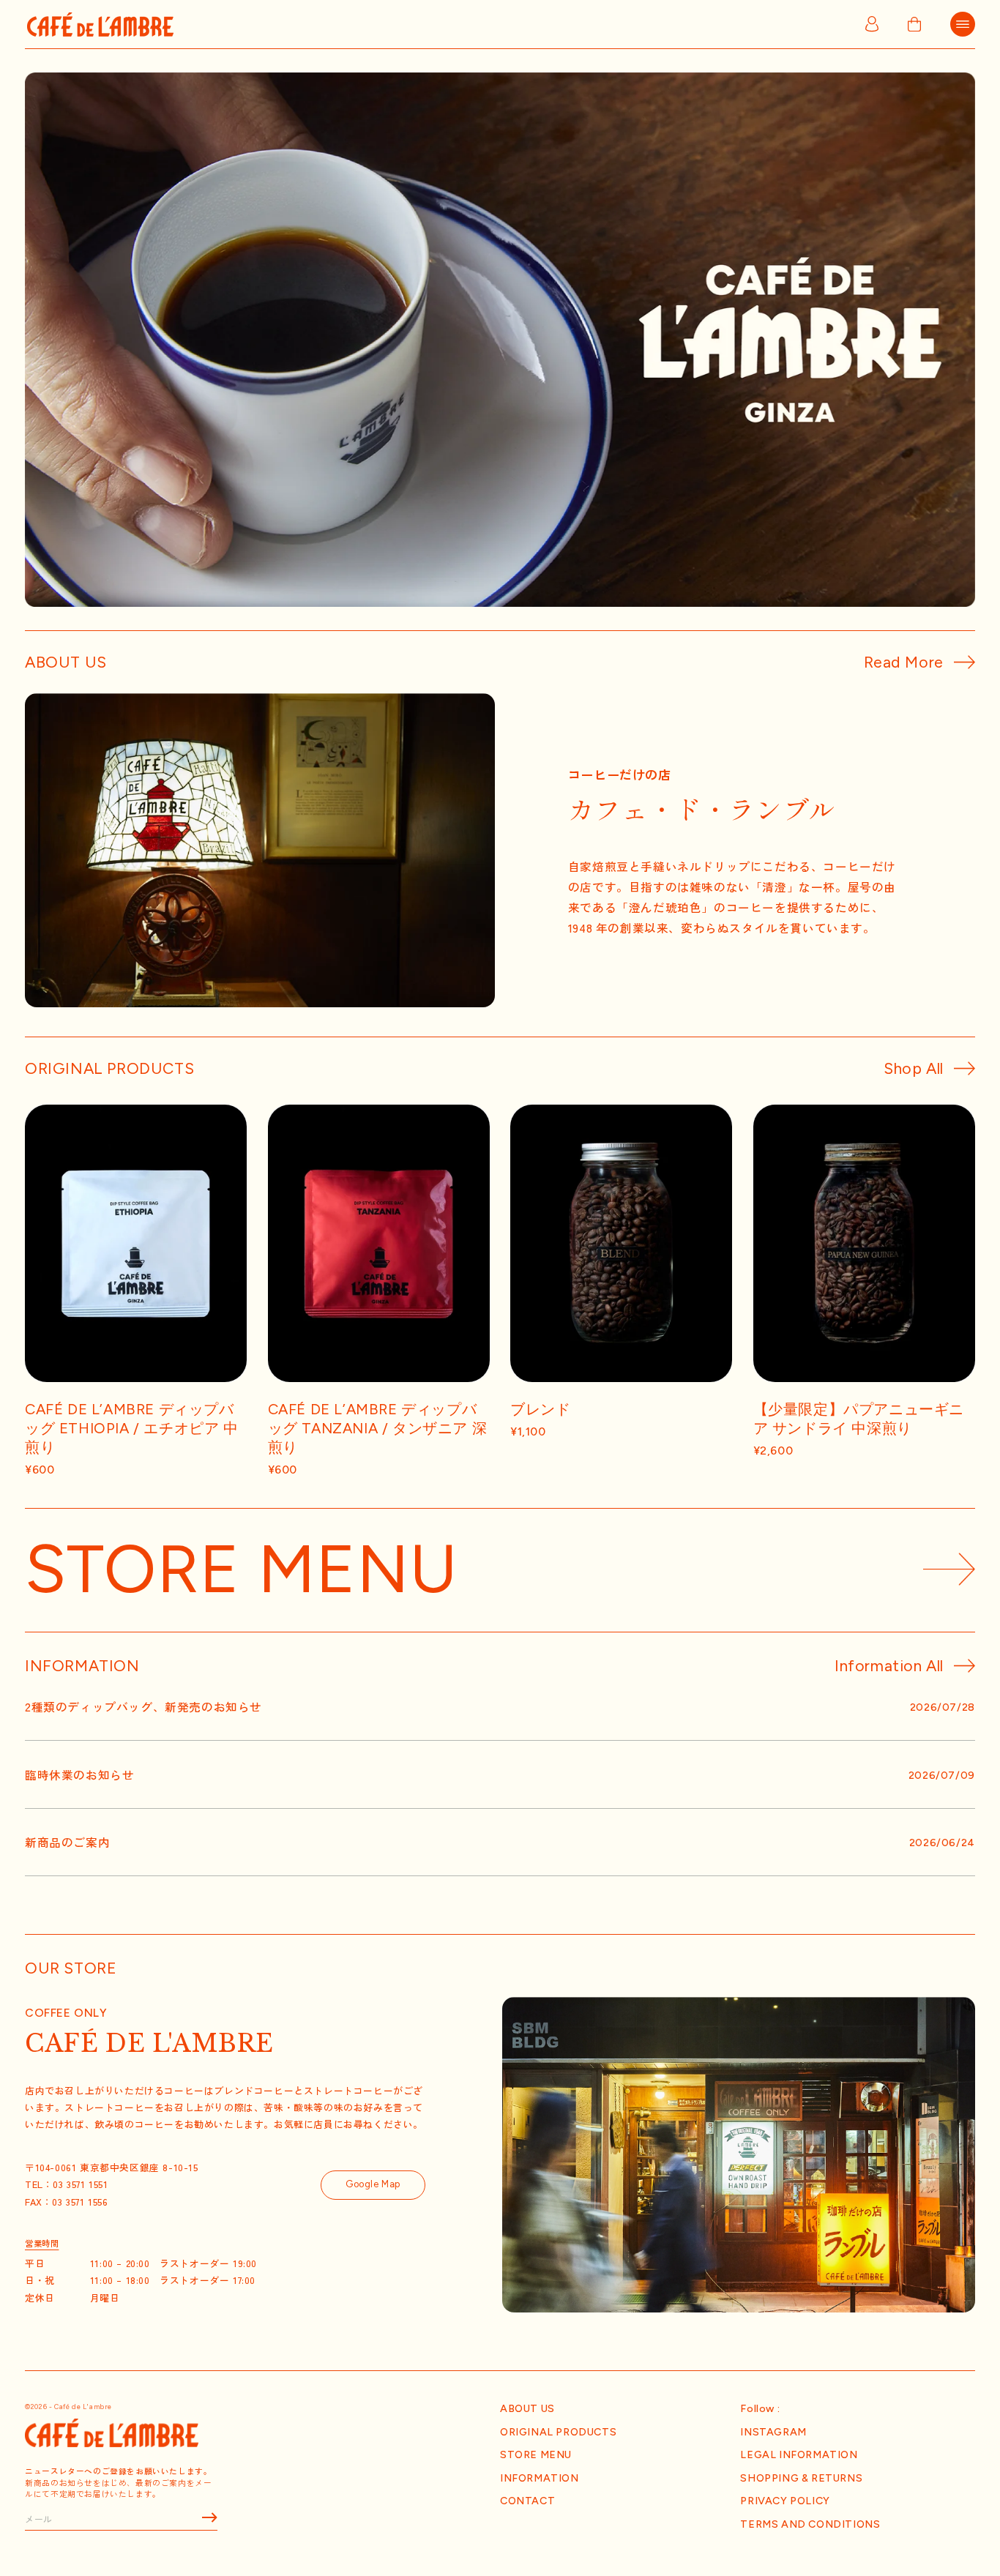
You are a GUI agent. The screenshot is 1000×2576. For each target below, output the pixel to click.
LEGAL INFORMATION (799, 2454)
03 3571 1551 (81, 2185)
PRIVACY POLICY (785, 2501)
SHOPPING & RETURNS (801, 2478)
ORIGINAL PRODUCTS (558, 2432)
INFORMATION (540, 2478)
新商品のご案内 (67, 1843)
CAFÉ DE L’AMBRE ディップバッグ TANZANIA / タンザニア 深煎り (378, 1428)
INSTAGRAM (773, 2432)
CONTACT (527, 2501)
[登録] (201, 2518)
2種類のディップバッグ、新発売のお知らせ (143, 1707)
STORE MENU (536, 2454)
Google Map (373, 2185)
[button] (963, 22)
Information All (889, 1666)
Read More (904, 662)
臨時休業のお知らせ (79, 1774)
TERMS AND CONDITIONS (810, 2524)
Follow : (760, 2408)
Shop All (914, 1068)
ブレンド (540, 1409)
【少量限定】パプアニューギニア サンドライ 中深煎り (859, 1419)
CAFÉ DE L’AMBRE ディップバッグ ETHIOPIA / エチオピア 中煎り (132, 1428)
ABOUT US (527, 2408)
